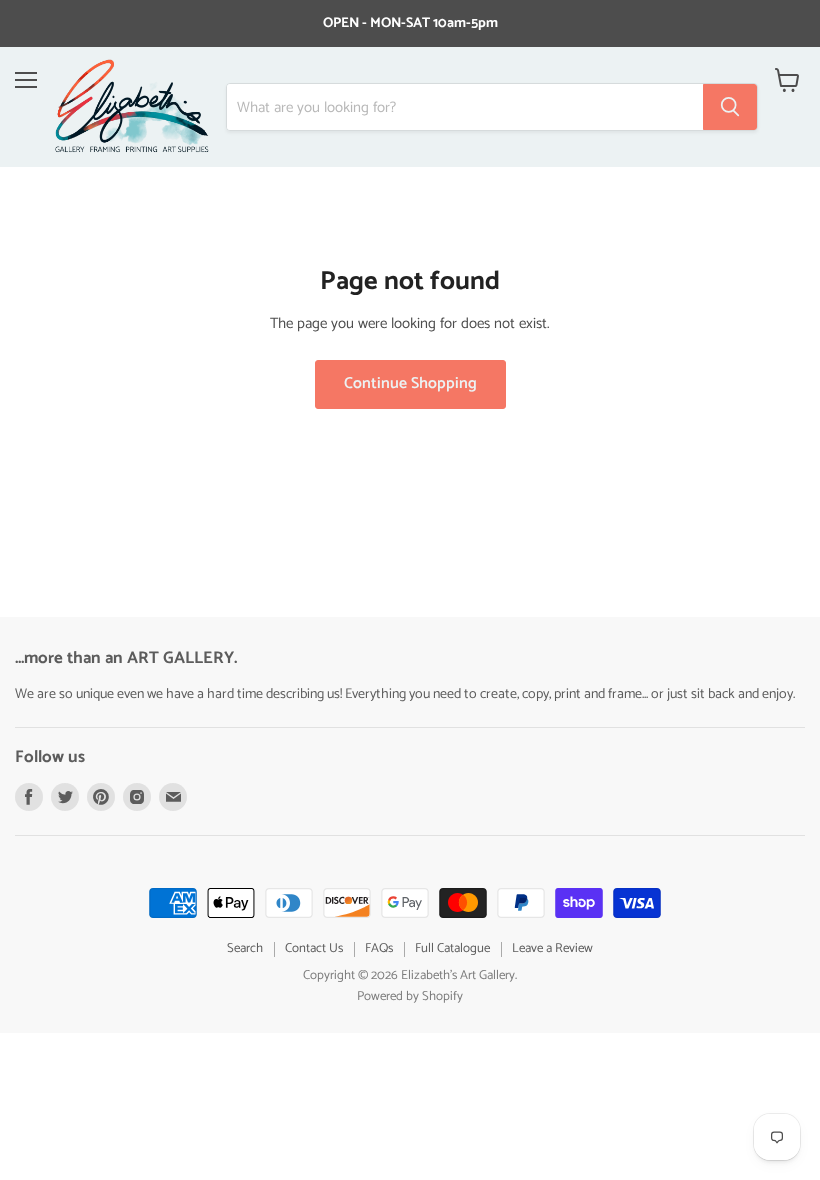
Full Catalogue (452, 948)
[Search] (730, 107)
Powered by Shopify (410, 996)
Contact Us (314, 948)
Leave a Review (552, 948)
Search (245, 948)
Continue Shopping (410, 384)
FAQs (379, 948)
